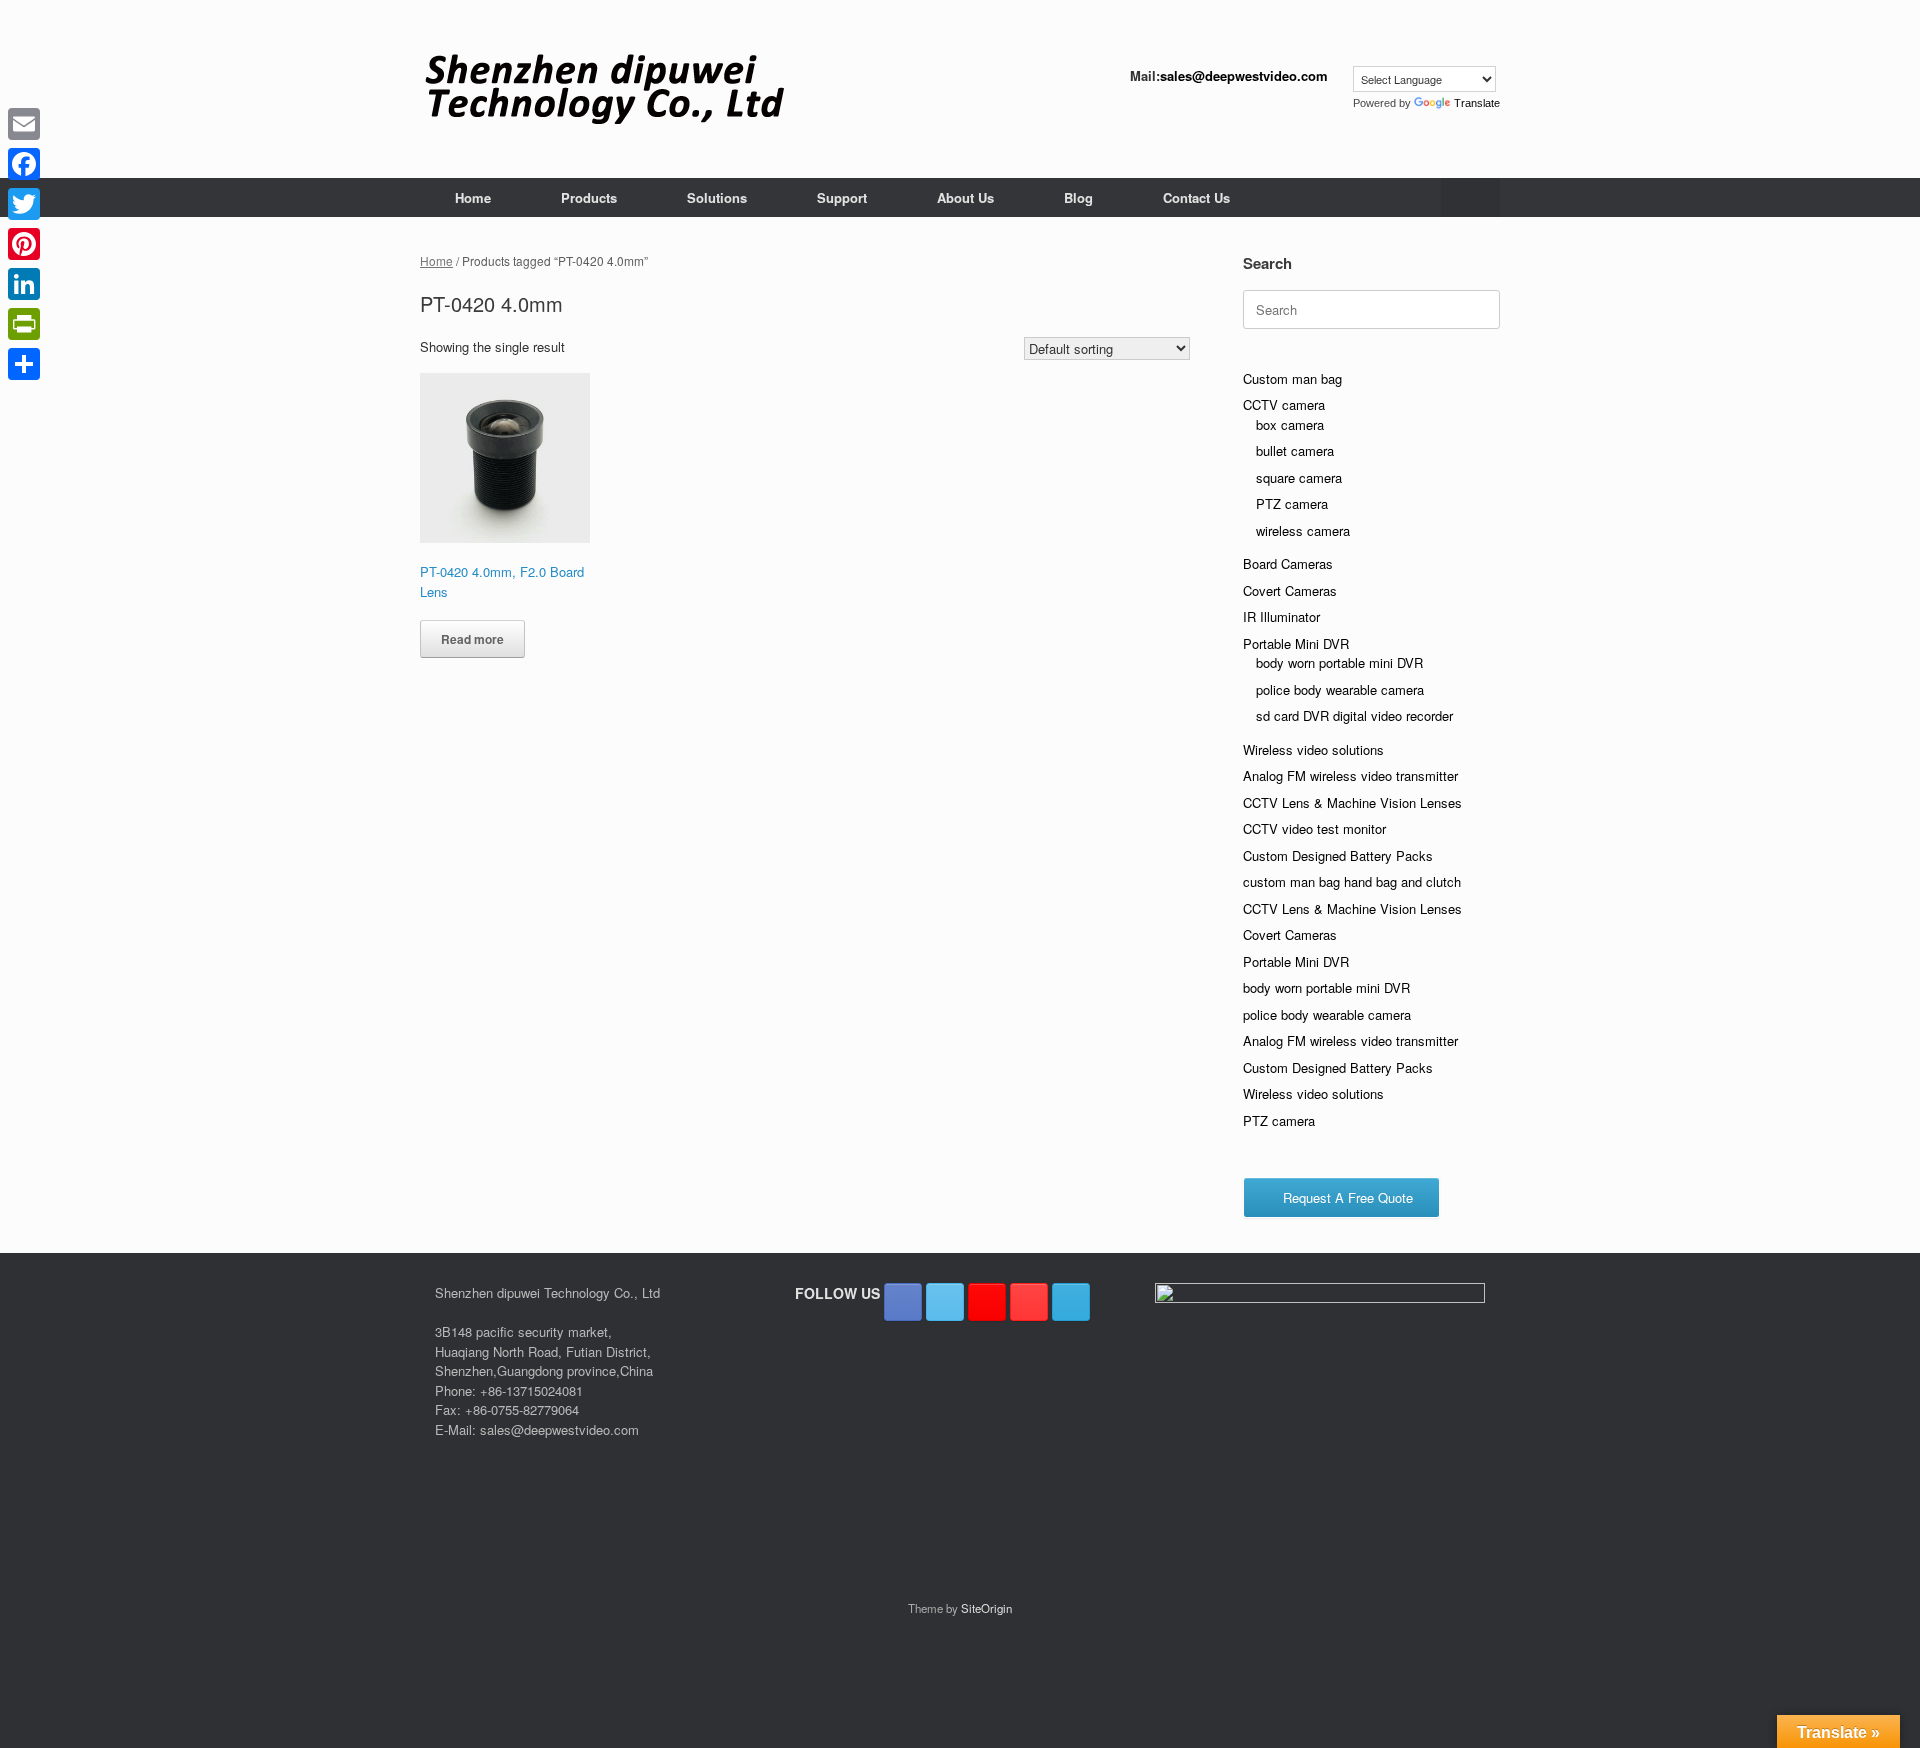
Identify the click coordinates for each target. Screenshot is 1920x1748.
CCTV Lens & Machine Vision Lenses (1352, 802)
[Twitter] (24, 204)
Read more (472, 639)
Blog (1078, 197)
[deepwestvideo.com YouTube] (1029, 1302)
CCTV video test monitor (1314, 828)
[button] (1470, 197)
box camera (1290, 424)
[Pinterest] (24, 244)
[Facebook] (24, 164)
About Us (965, 197)
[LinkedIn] (24, 284)
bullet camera (1295, 450)
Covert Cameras (1290, 590)
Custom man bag (1292, 378)
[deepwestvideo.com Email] (1071, 1302)
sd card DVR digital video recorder (1354, 715)
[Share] (24, 364)
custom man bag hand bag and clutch (1352, 881)
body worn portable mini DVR (1339, 662)
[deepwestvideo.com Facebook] (903, 1302)
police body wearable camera (1340, 689)
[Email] (24, 124)
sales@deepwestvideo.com (1244, 75)
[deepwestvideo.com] (604, 89)
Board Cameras (1288, 563)
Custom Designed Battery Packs (1338, 855)
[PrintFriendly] (24, 324)
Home (473, 197)
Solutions (717, 197)
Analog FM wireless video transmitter (1350, 775)
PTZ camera (1292, 503)
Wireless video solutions (1313, 749)
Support (842, 197)
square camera (1299, 477)
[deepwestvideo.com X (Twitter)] (945, 1302)
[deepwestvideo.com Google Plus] (987, 1302)
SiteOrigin (986, 1608)
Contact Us (1196, 197)
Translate (1477, 103)
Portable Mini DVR (1296, 643)
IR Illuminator (1281, 616)
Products (589, 197)
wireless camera (1303, 530)
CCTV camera (1284, 404)
